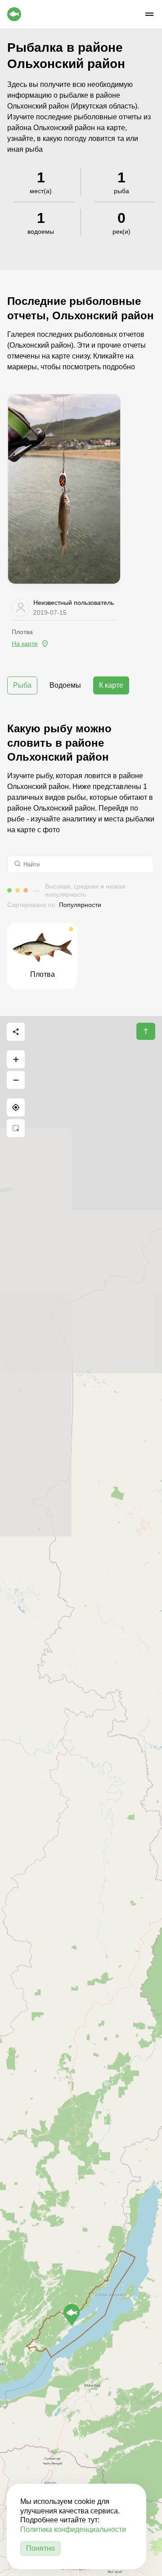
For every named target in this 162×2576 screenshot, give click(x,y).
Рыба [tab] (22, 685)
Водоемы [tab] (65, 685)
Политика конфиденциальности (73, 2529)
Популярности (80, 905)
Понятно (40, 2548)
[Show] (72, 2315)
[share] (16, 1032)
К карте (111, 685)
